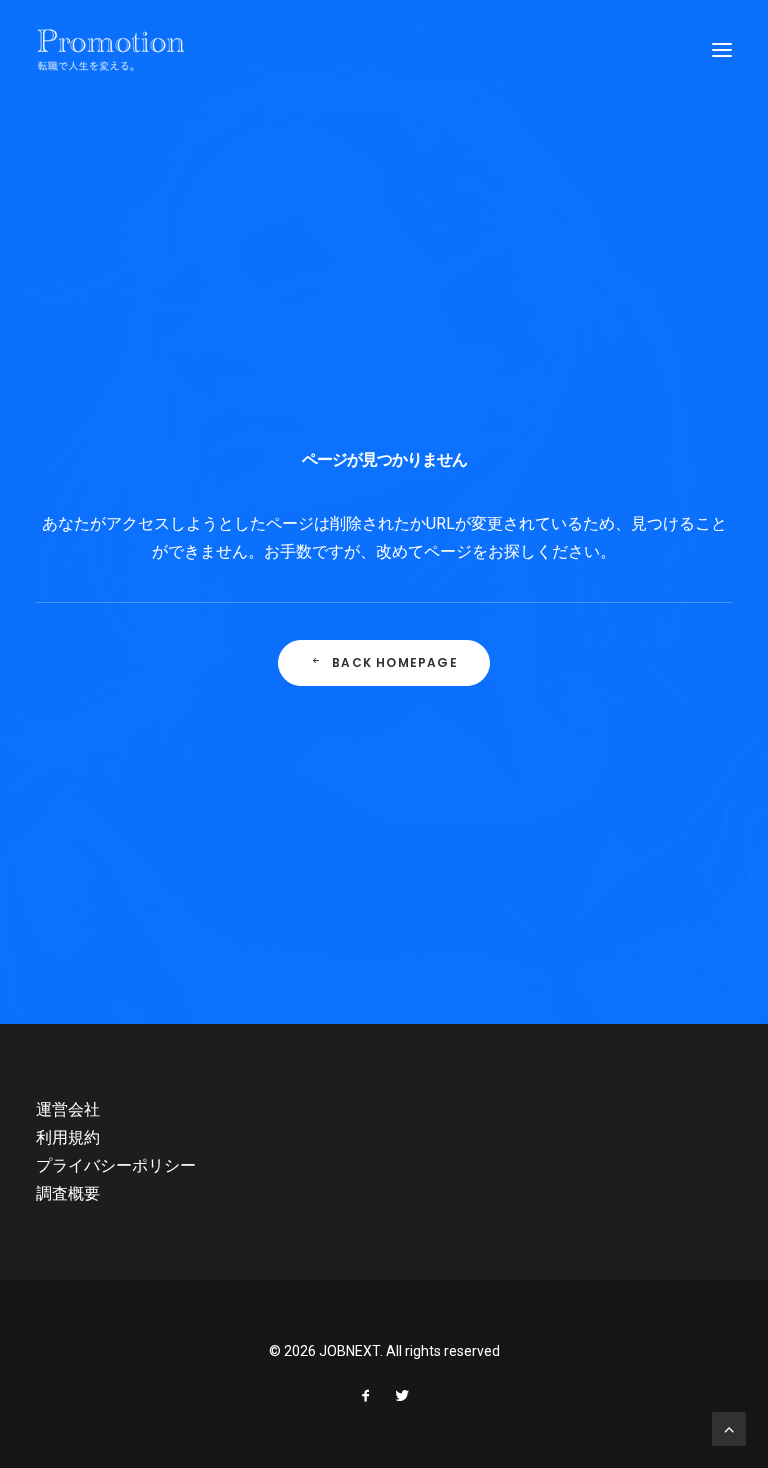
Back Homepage (395, 662)
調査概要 (68, 1193)
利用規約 (68, 1137)
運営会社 (68, 1109)
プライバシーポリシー (116, 1165)
